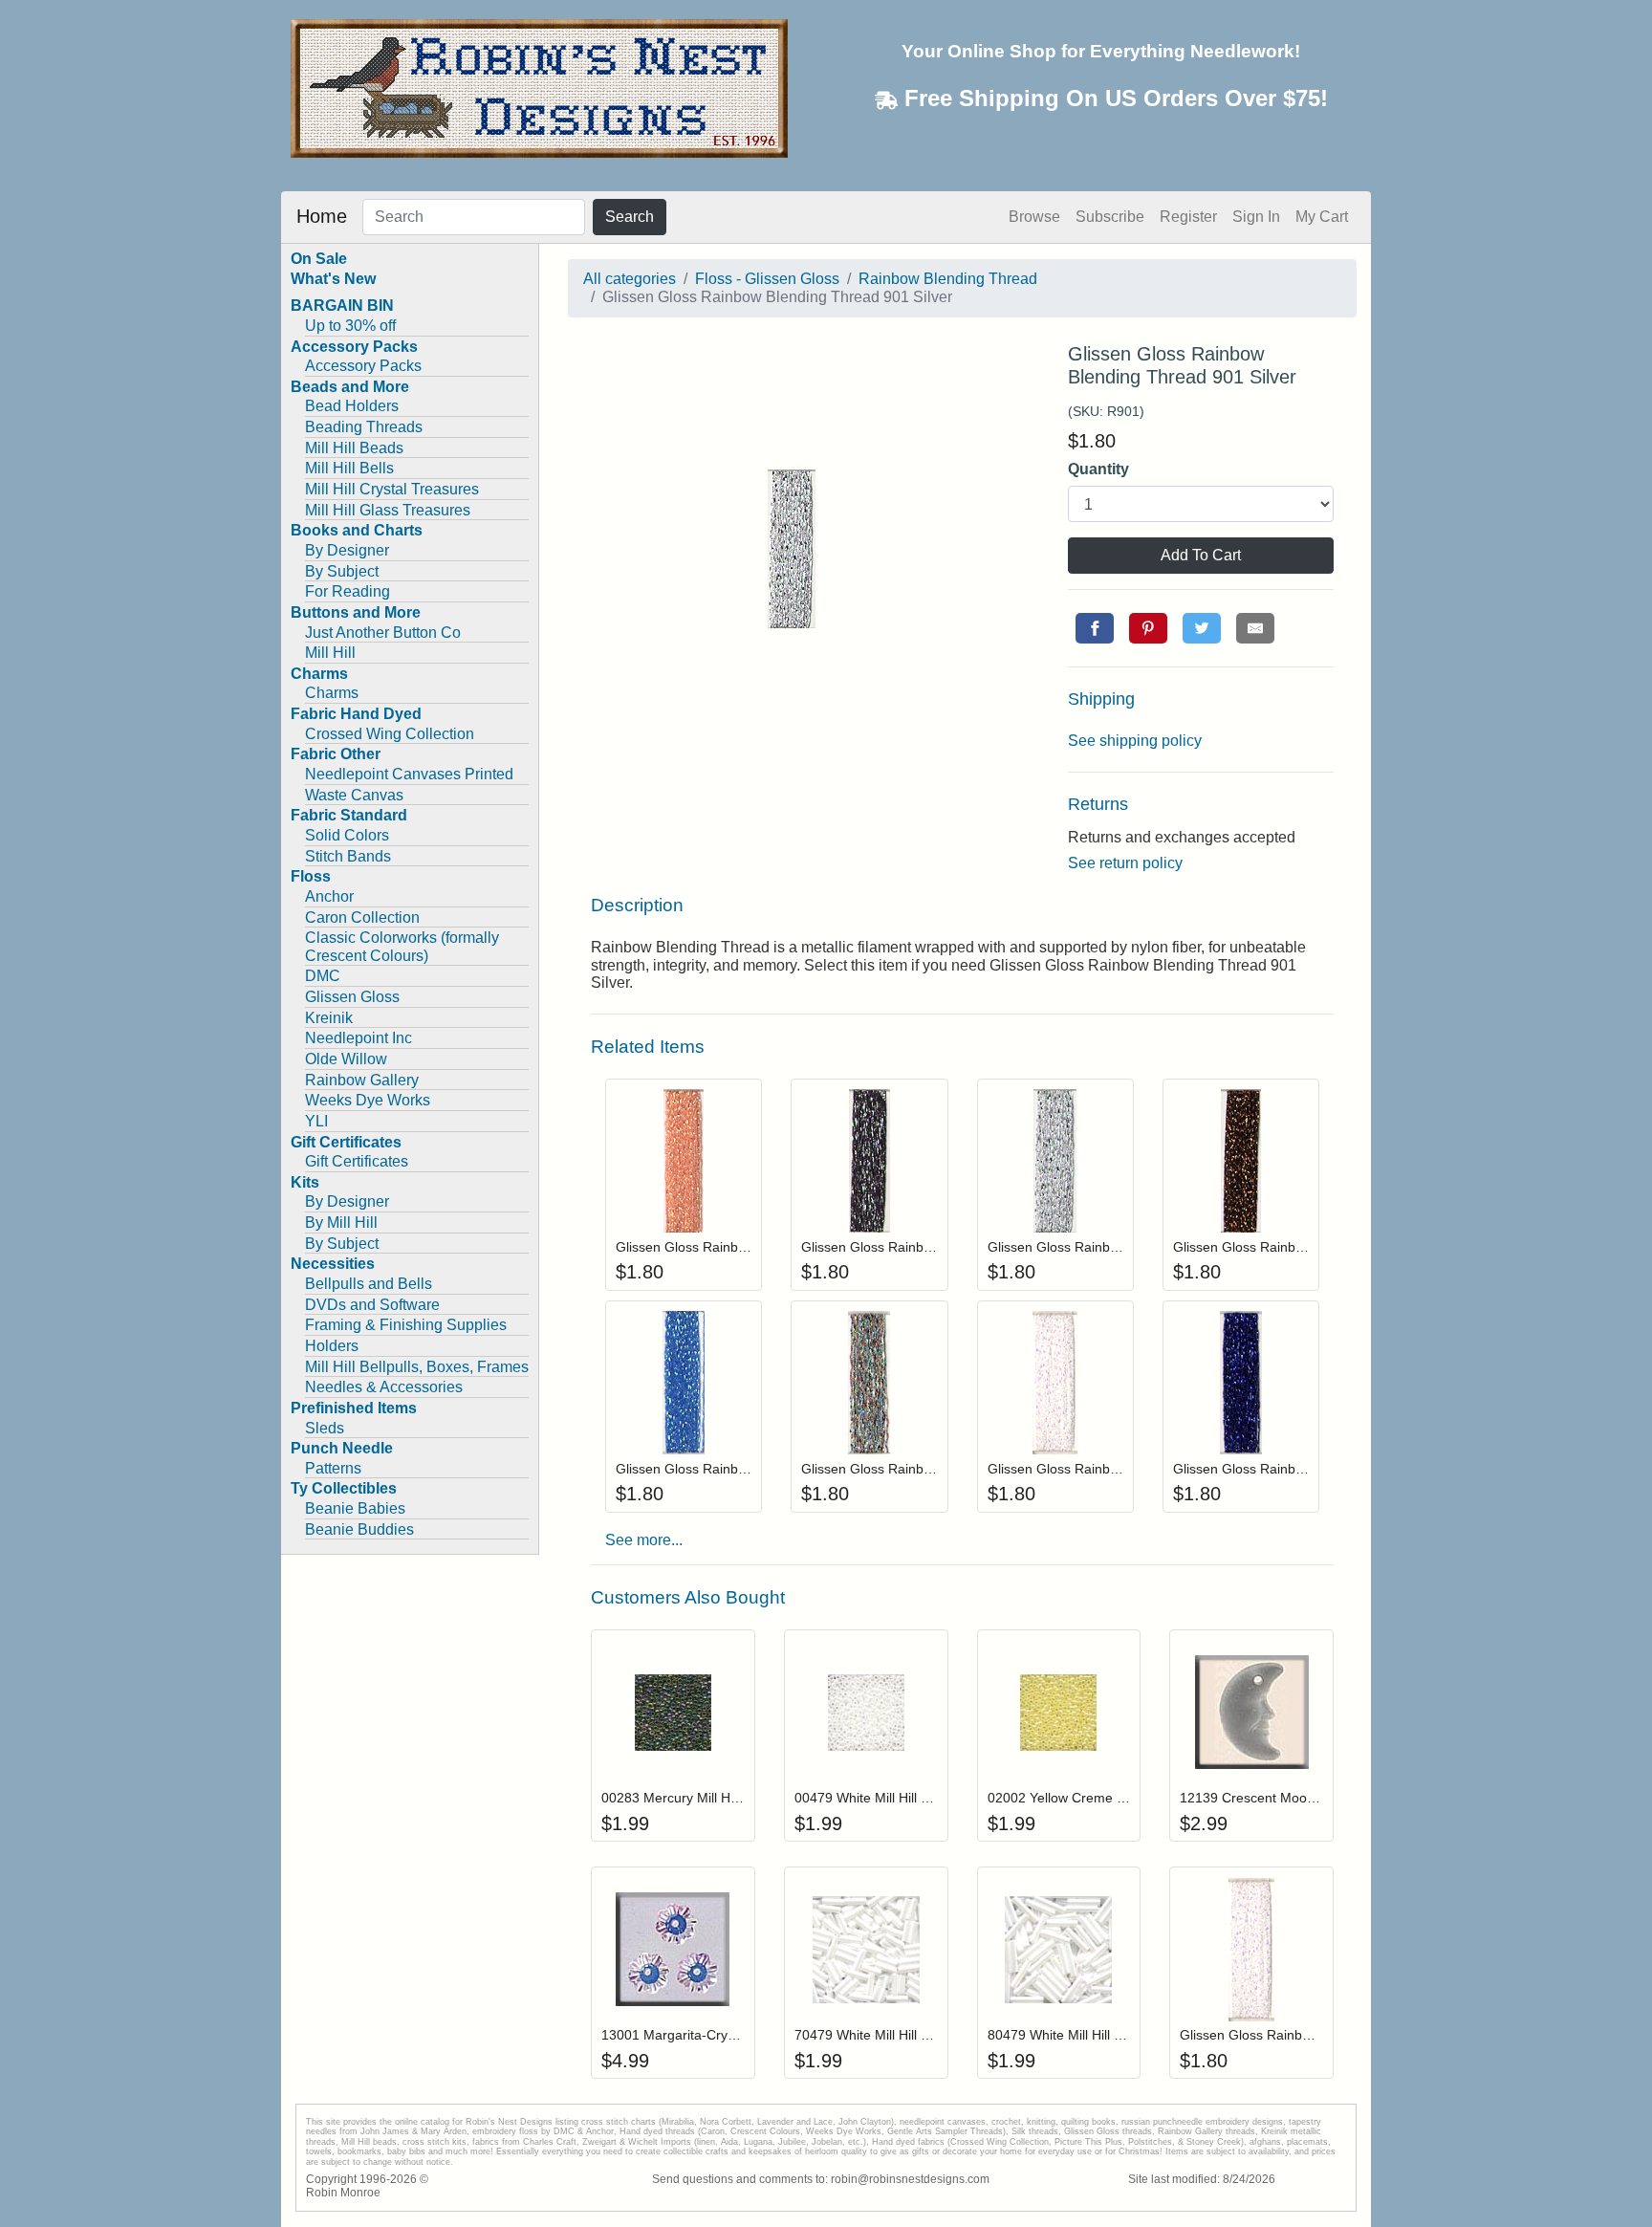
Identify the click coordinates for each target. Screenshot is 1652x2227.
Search (630, 217)
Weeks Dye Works (368, 1100)
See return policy (1125, 863)
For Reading (348, 591)
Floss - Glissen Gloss (767, 279)
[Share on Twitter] (1202, 628)
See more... (644, 1540)
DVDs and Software (372, 1305)
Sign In (1256, 217)
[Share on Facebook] (1095, 628)
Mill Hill (330, 653)
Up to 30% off (350, 326)
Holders (332, 1346)
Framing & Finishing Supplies (406, 1325)
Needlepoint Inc (359, 1038)
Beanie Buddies (359, 1529)
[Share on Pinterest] (1148, 628)
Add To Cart (1201, 555)
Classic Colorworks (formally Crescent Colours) (402, 947)
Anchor (329, 896)
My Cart (1322, 217)
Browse (1034, 217)
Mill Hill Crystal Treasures (392, 489)
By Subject (342, 571)
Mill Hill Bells (349, 468)
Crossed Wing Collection (390, 734)
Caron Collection (362, 917)
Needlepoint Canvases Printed (409, 774)
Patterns (333, 1468)
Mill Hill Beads (354, 448)
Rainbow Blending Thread (948, 279)
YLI (316, 1121)
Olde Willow (346, 1059)
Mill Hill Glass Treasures (388, 510)
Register (1188, 217)
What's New (333, 279)
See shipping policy (1135, 741)
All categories (630, 279)
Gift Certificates (357, 1161)
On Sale (319, 259)
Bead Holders (352, 406)
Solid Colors (347, 835)
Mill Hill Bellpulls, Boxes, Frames (417, 1367)
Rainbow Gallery (362, 1080)
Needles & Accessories (384, 1387)
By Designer (347, 550)
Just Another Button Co (383, 633)
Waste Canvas (354, 795)
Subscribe (1110, 217)
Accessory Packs (363, 366)
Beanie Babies (355, 1508)
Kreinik (329, 1018)
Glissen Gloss (352, 997)
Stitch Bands (348, 856)
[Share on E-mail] (1255, 628)
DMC (323, 976)
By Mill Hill (341, 1223)
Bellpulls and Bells (369, 1284)
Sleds (325, 1428)
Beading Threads (364, 427)
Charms (332, 693)
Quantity (1098, 469)
